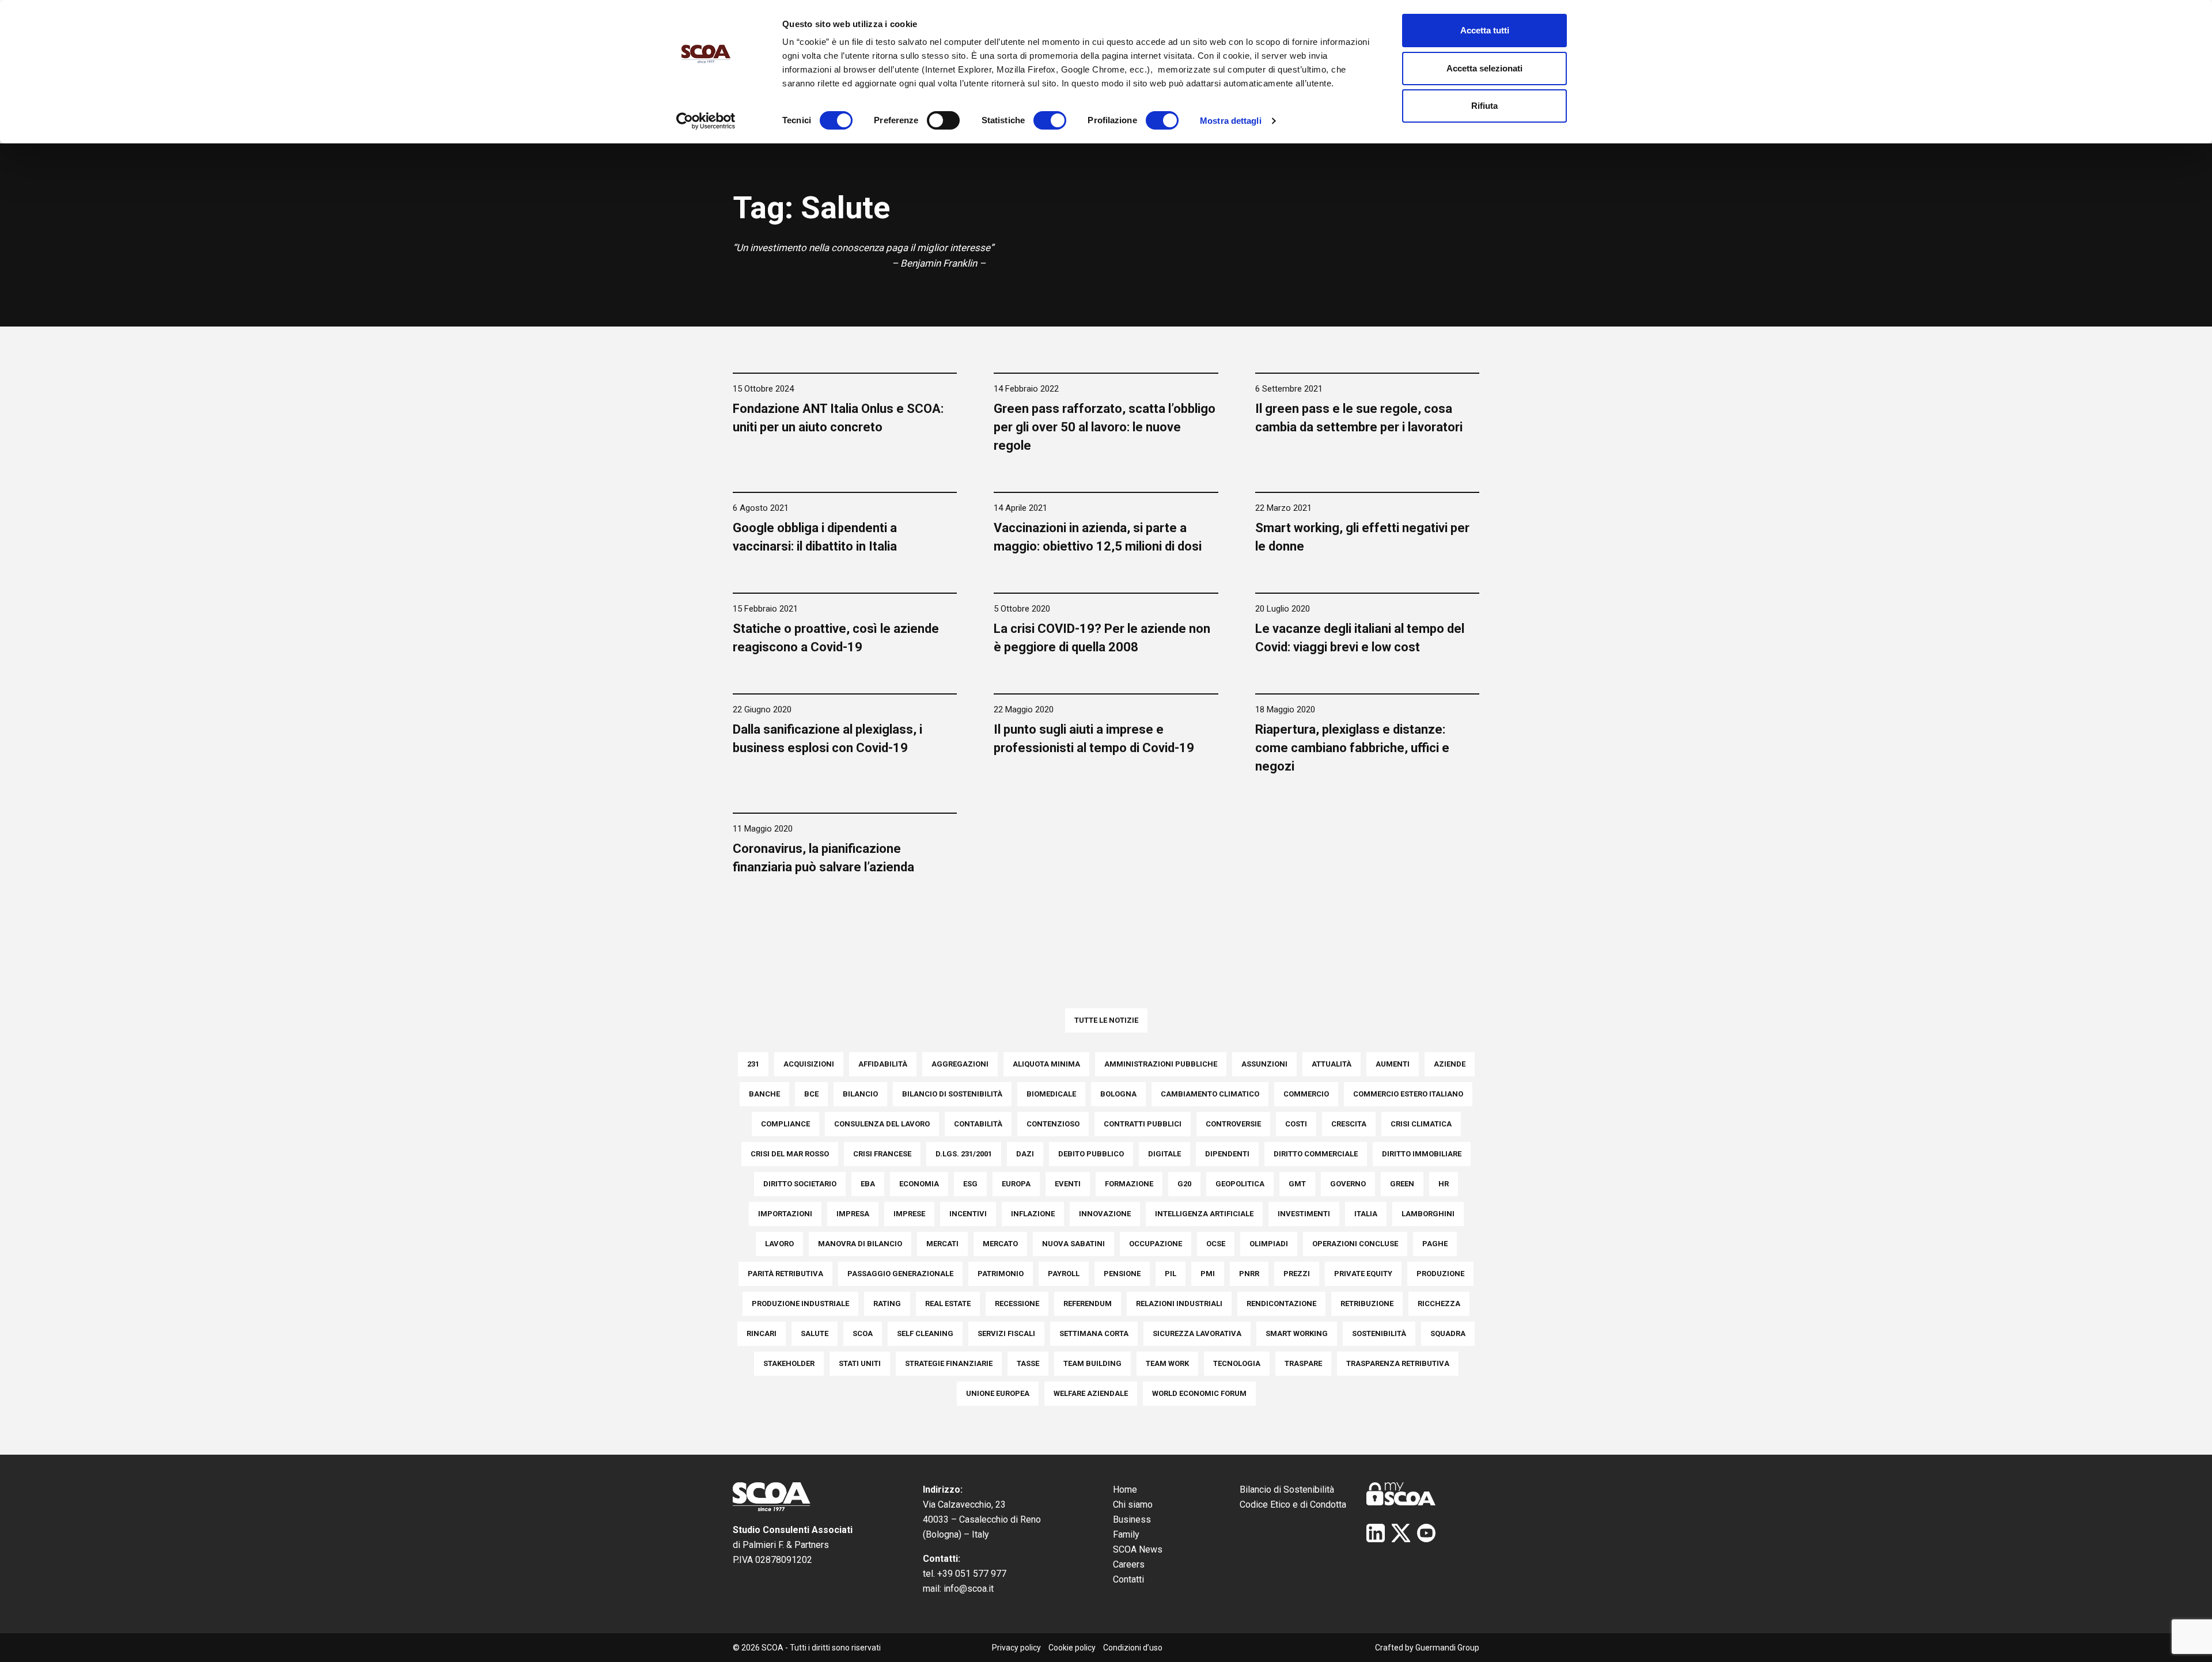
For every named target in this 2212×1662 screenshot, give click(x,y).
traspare (1303, 1363)
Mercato (1000, 1244)
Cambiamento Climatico (1210, 1094)
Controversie (1233, 1124)
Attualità (1332, 1064)
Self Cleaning (925, 1333)
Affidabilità (883, 1064)
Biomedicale (1051, 1094)
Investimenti (1304, 1214)
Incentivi (968, 1214)
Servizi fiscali (1006, 1333)
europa (1016, 1184)
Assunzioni (1264, 1064)
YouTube (1426, 1533)
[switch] (943, 120)
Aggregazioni (960, 1064)
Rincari (762, 1333)
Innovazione (1105, 1214)
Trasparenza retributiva (1398, 1363)
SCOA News (1138, 1549)
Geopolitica (1240, 1184)
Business (1132, 1519)
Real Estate (948, 1304)
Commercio (1306, 1094)
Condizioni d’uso (1133, 1648)
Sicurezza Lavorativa (1197, 1333)
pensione (1122, 1274)
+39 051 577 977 (972, 1574)
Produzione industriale (800, 1304)
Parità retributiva (785, 1274)
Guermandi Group (1447, 1648)
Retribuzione (1367, 1304)
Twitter (1401, 1533)
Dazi (1025, 1154)
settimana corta (1094, 1333)
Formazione (1129, 1184)
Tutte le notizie (1106, 1020)
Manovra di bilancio (860, 1244)
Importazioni (785, 1214)
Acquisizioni (809, 1064)
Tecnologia (1237, 1363)
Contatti (1128, 1579)
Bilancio (860, 1094)
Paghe (1435, 1244)
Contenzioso (1053, 1124)
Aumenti (1393, 1064)
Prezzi (1297, 1274)
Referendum (1088, 1304)
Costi (1296, 1124)
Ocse (1216, 1244)
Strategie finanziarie (949, 1363)
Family (1126, 1534)
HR (1444, 1184)
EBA (868, 1184)
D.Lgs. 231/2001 (964, 1154)
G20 (1184, 1184)
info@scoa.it (969, 1589)
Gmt (1297, 1184)
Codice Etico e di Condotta (1293, 1504)
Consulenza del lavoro (882, 1124)
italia (1366, 1214)
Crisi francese (882, 1154)
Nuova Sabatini (1073, 1244)
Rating (887, 1304)
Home (1125, 1490)
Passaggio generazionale (900, 1274)
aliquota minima (1046, 1064)
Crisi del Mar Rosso (790, 1154)
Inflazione (1033, 1214)
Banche (764, 1094)
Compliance (785, 1124)
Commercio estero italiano (1408, 1094)
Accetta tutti (1485, 30)
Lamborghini (1428, 1214)
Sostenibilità (1379, 1333)
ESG (970, 1184)
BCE (811, 1094)
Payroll (1064, 1274)
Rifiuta (1484, 106)
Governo (1348, 1184)
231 (753, 1064)
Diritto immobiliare (1422, 1154)
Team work (1167, 1363)
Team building (1092, 1363)
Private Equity (1363, 1274)
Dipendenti (1227, 1154)
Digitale (1164, 1154)
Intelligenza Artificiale (1204, 1214)
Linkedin (1376, 1533)
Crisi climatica (1421, 1124)
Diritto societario (800, 1184)
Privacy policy (1016, 1648)
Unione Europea (998, 1393)
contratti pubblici (1143, 1124)
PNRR (1249, 1274)
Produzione (1440, 1274)
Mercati (942, 1244)
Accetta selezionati (1484, 68)
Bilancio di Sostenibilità (1287, 1490)
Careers (1129, 1564)
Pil (1171, 1274)
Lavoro (779, 1244)
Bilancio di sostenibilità (952, 1094)
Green (1402, 1184)
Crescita (1349, 1124)
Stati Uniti (860, 1363)
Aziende (1450, 1064)
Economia (919, 1184)
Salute (815, 1333)
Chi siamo (1133, 1504)
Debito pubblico (1091, 1154)
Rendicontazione (1281, 1304)
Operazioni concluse (1355, 1244)
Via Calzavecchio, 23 (964, 1504)
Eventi (1068, 1184)
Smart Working (1297, 1333)
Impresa (853, 1214)
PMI (1208, 1274)
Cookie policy (1072, 1648)
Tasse (1028, 1363)
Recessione (1017, 1304)
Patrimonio (1001, 1274)
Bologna (1118, 1094)
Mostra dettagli (1231, 121)
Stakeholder (789, 1363)
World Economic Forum (1199, 1393)
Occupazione (1156, 1244)
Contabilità (978, 1124)
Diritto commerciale (1316, 1154)
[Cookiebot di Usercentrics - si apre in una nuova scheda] (706, 121)
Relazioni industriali (1179, 1304)
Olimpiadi (1269, 1244)
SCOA (863, 1333)
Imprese (909, 1214)
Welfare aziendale (1091, 1393)
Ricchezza (1439, 1304)
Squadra (1448, 1333)
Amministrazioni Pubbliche (1161, 1064)
